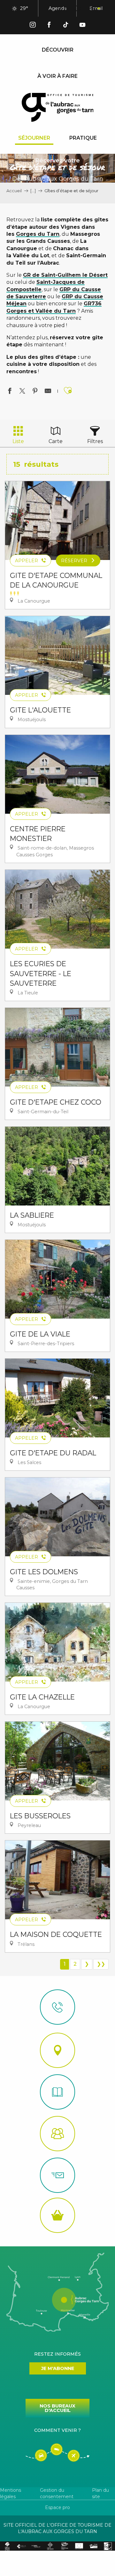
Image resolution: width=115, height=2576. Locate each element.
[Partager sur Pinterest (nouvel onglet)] (35, 392)
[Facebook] (49, 26)
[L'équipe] (57, 2134)
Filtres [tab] (95, 441)
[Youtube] (82, 26)
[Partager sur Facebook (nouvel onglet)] (10, 392)
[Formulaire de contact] (57, 2175)
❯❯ (101, 1964)
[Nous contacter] (57, 2007)
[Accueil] (57, 2092)
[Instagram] (33, 26)
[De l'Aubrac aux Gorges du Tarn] (58, 107)
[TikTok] (66, 26)
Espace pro (57, 2507)
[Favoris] (78, 9)
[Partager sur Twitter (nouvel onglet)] (22, 392)
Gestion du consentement (57, 2493)
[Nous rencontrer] (57, 2050)
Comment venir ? (57, 2430)
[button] (63, 9)
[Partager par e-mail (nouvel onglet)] (48, 392)
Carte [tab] (56, 441)
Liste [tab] (18, 441)
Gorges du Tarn (38, 234)
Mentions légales (11, 2493)
